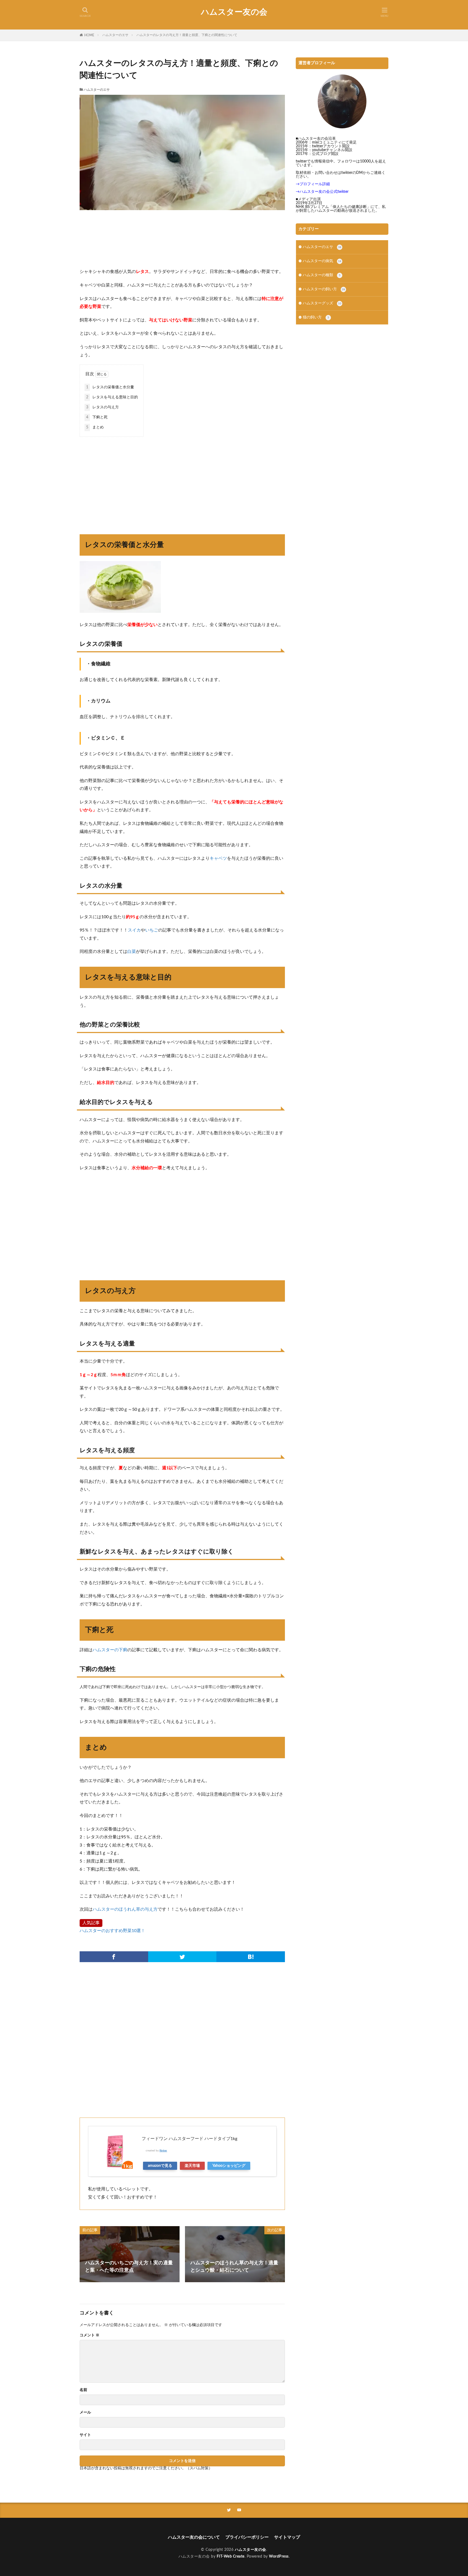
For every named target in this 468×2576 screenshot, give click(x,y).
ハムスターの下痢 (110, 1650)
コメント (90, 2335)
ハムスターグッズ (322, 303)
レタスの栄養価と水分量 (110, 387)
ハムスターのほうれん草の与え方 (125, 1909)
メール (85, 2412)
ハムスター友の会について (194, 2537)
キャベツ (218, 858)
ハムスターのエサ (115, 35)
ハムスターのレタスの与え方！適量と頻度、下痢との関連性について (187, 35)
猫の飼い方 (316, 317)
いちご (152, 930)
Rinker (163, 2151)
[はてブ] (251, 1957)
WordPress (279, 2557)
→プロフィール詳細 (313, 184)
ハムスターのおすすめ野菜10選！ (112, 1931)
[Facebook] (114, 1957)
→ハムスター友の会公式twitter (322, 192)
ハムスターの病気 (322, 261)
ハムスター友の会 (234, 12)
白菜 (132, 952)
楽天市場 (192, 2166)
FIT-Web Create (231, 2557)
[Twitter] (182, 1957)
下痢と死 (97, 417)
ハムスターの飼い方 (324, 289)
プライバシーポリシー (247, 2537)
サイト (85, 2435)
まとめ (95, 427)
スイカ (134, 930)
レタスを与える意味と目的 (112, 397)
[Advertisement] (182, 239)
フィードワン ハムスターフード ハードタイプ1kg (189, 2139)
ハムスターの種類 (322, 275)
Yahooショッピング (229, 2166)
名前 (83, 2390)
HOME (89, 35)
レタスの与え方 (103, 407)
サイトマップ (287, 2537)
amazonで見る (160, 2166)
